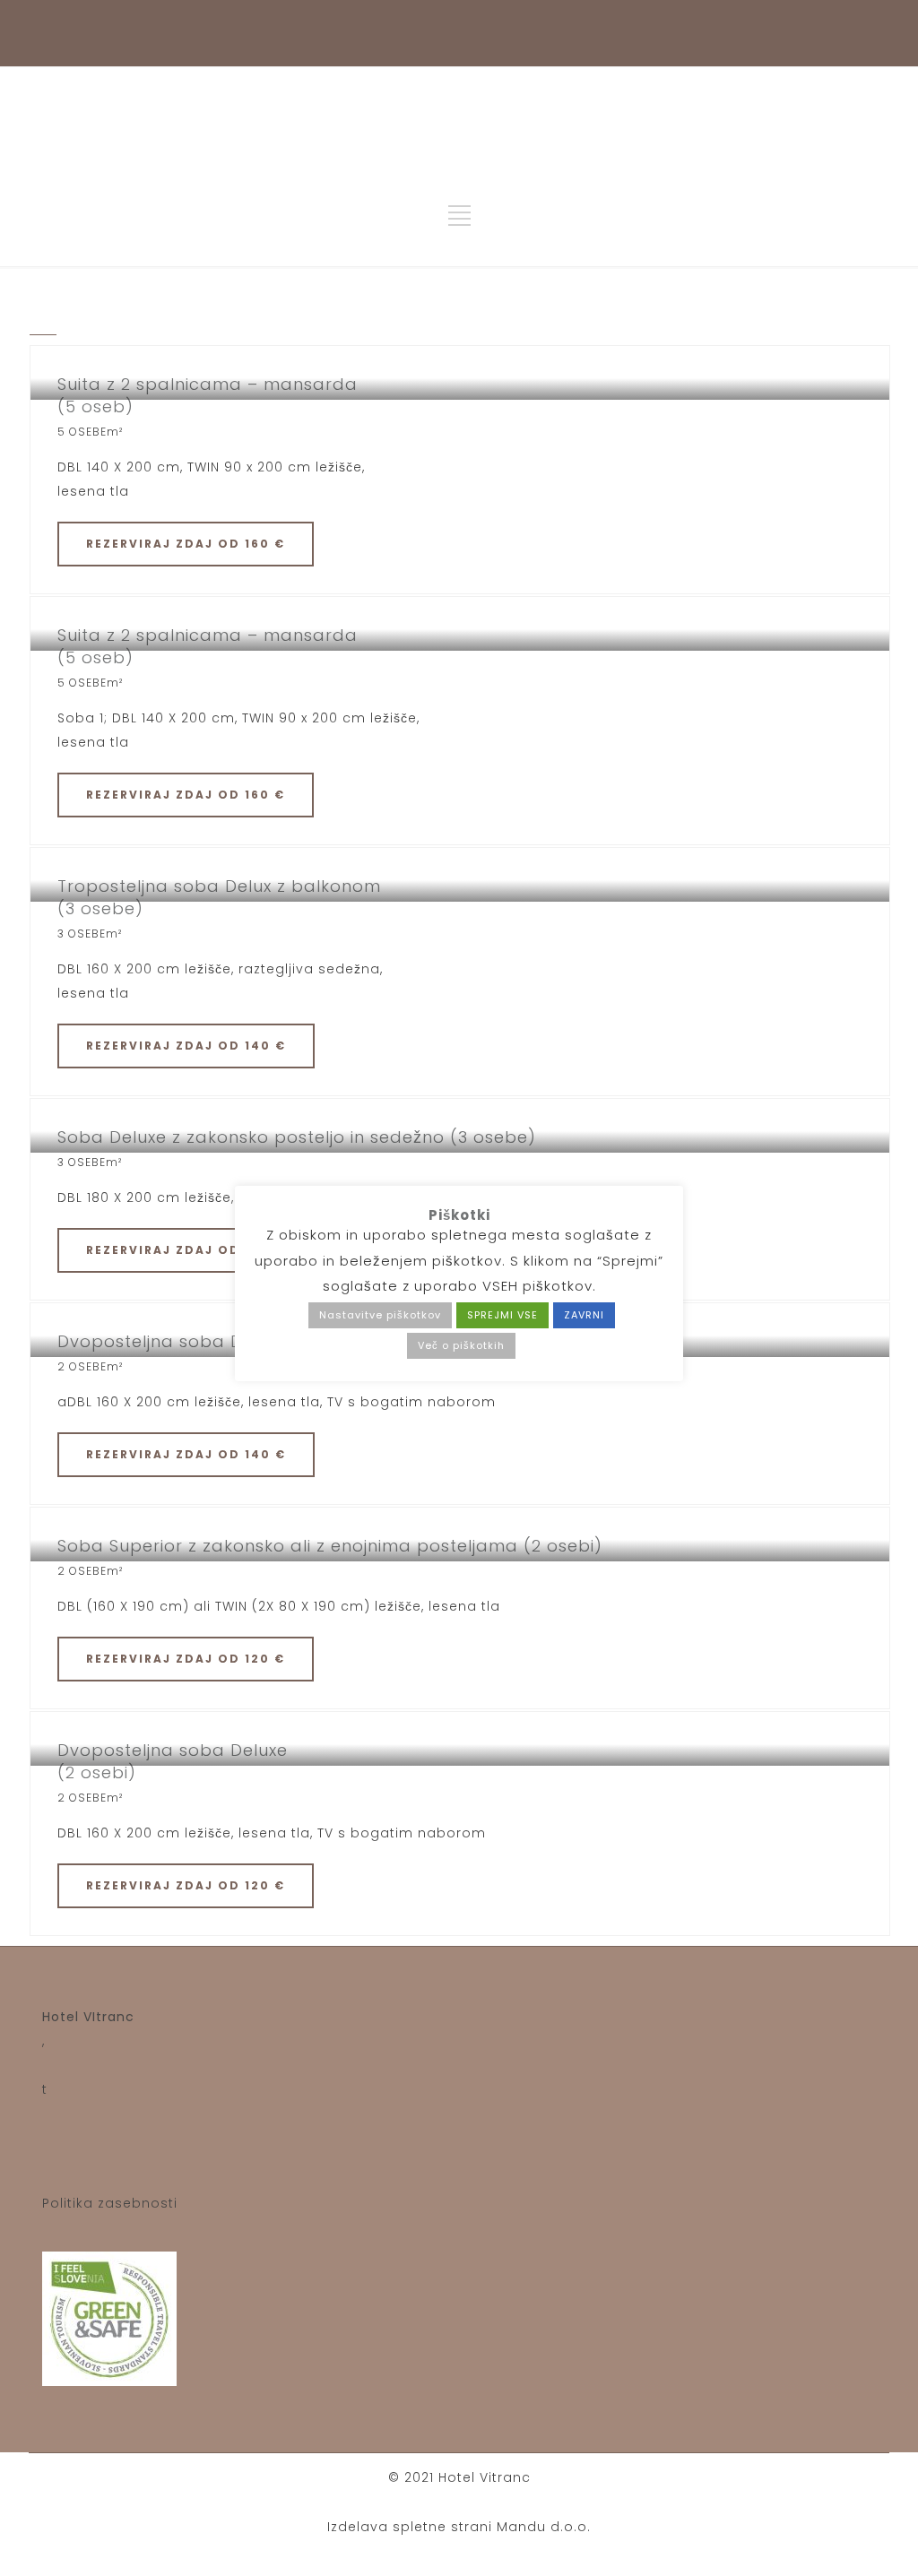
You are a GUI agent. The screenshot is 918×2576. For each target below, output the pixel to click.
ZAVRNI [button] (584, 1315)
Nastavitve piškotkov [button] (380, 1315)
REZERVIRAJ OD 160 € (186, 544)
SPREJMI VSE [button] (502, 1315)
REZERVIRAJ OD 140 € (186, 1046)
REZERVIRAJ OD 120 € (186, 1659)
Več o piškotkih (461, 1345)
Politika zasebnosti (110, 2203)
